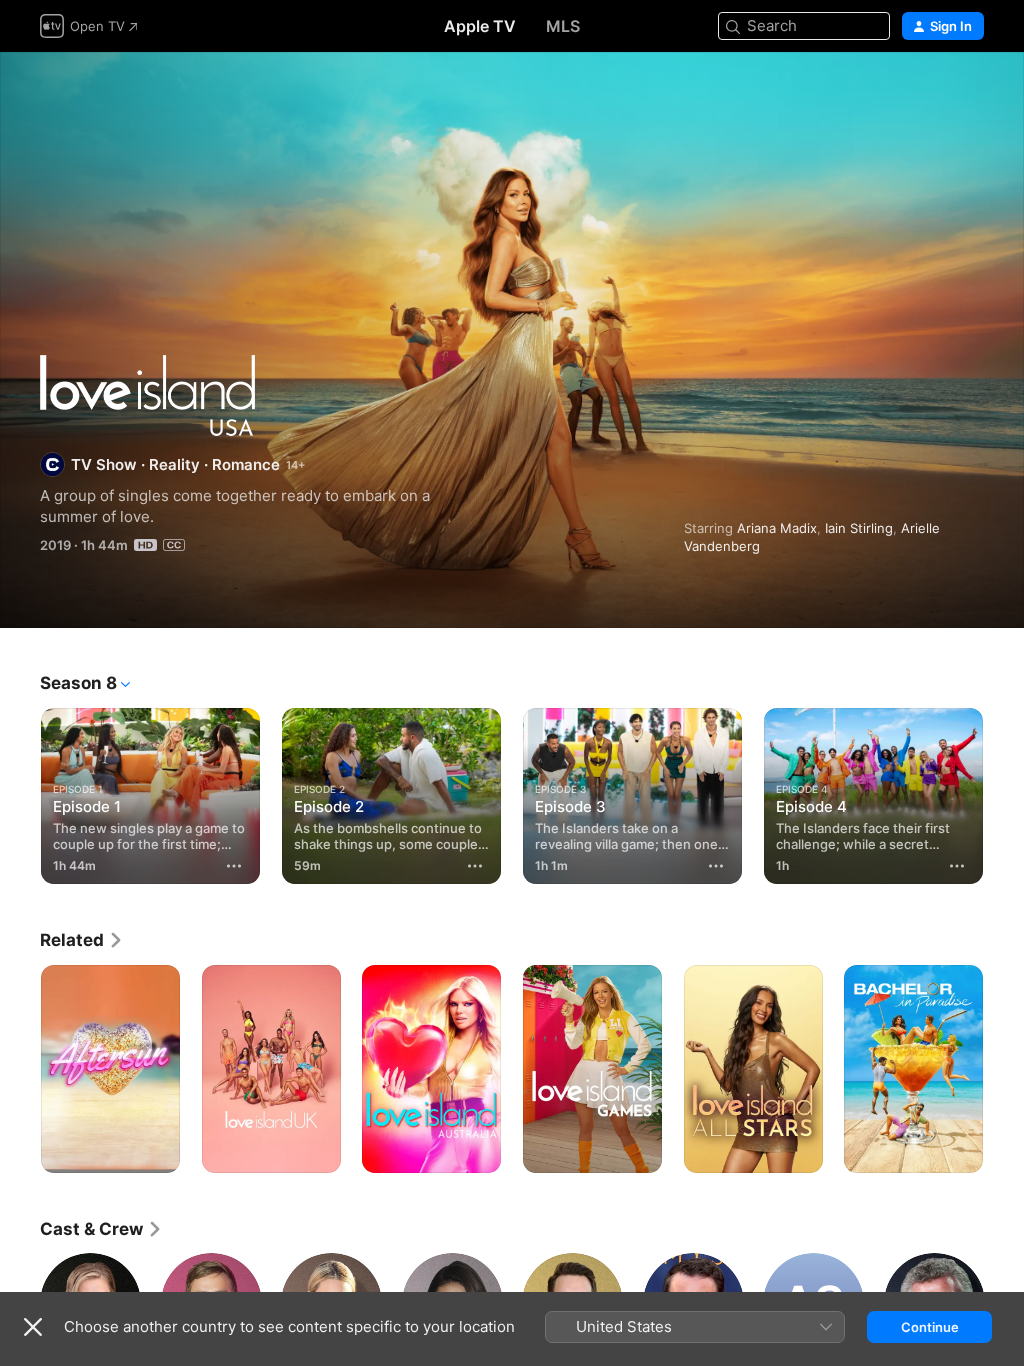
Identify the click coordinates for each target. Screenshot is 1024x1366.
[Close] (33, 1327)
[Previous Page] (20, 792)
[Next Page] (1004, 792)
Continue (930, 1327)
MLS (563, 26)
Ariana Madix (777, 528)
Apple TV (480, 26)
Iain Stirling (859, 528)
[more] (234, 866)
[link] (82, 940)
